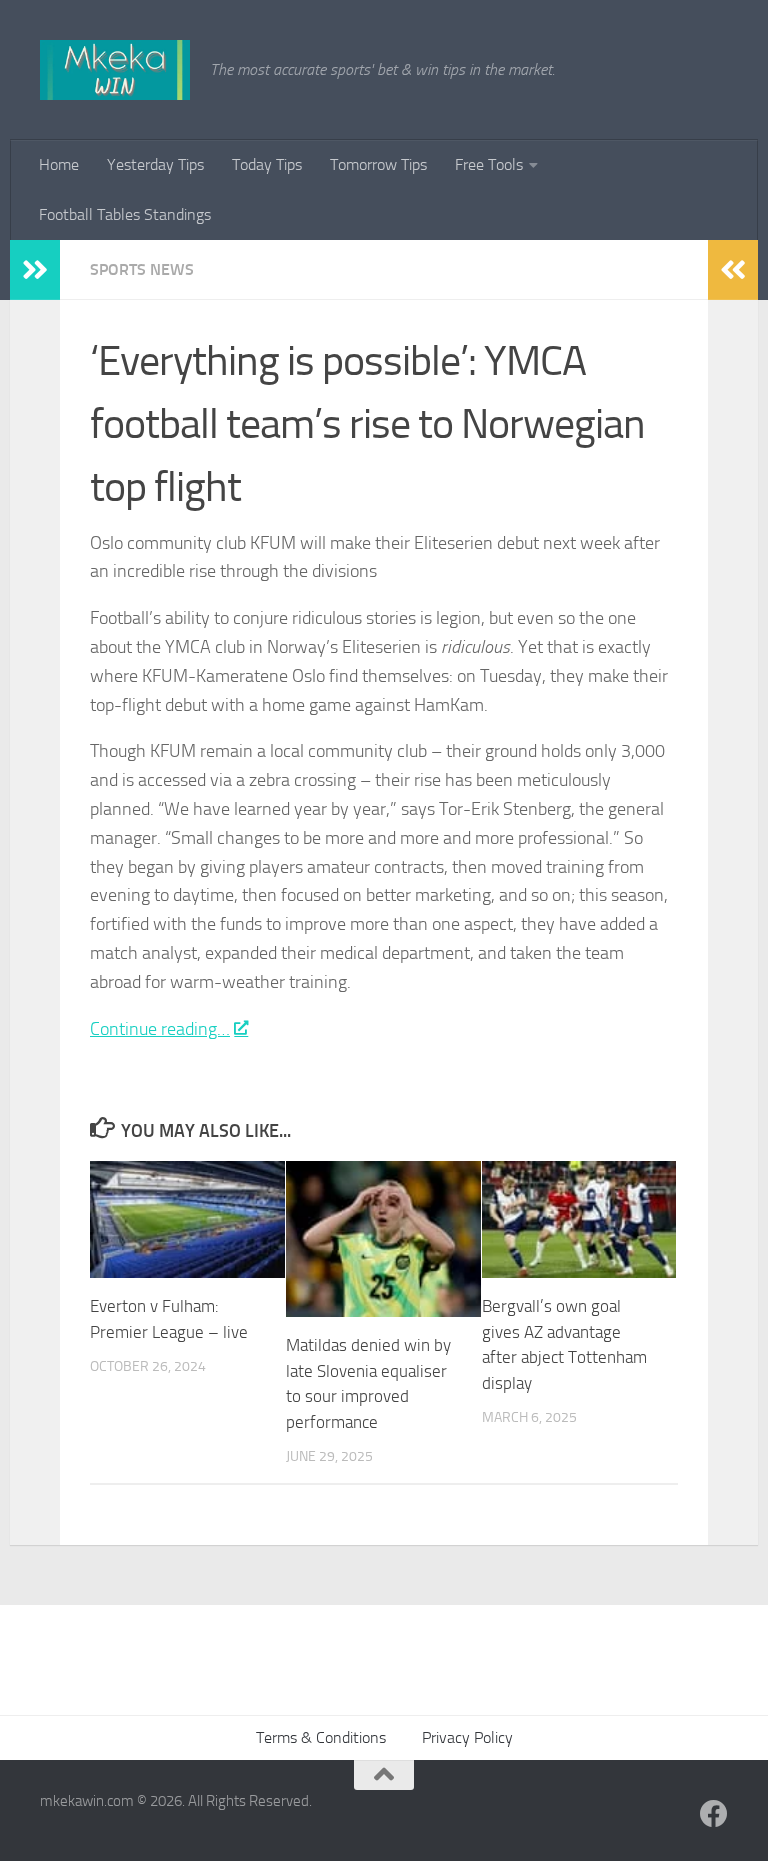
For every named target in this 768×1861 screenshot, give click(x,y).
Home (59, 164)
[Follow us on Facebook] (714, 1814)
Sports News (142, 269)
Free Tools (489, 164)
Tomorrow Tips (378, 164)
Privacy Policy (467, 1737)
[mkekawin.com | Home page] (115, 70)
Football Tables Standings (125, 214)
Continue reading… (160, 1029)
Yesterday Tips (155, 164)
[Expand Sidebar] (35, 270)
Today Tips (267, 164)
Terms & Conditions (321, 1737)
